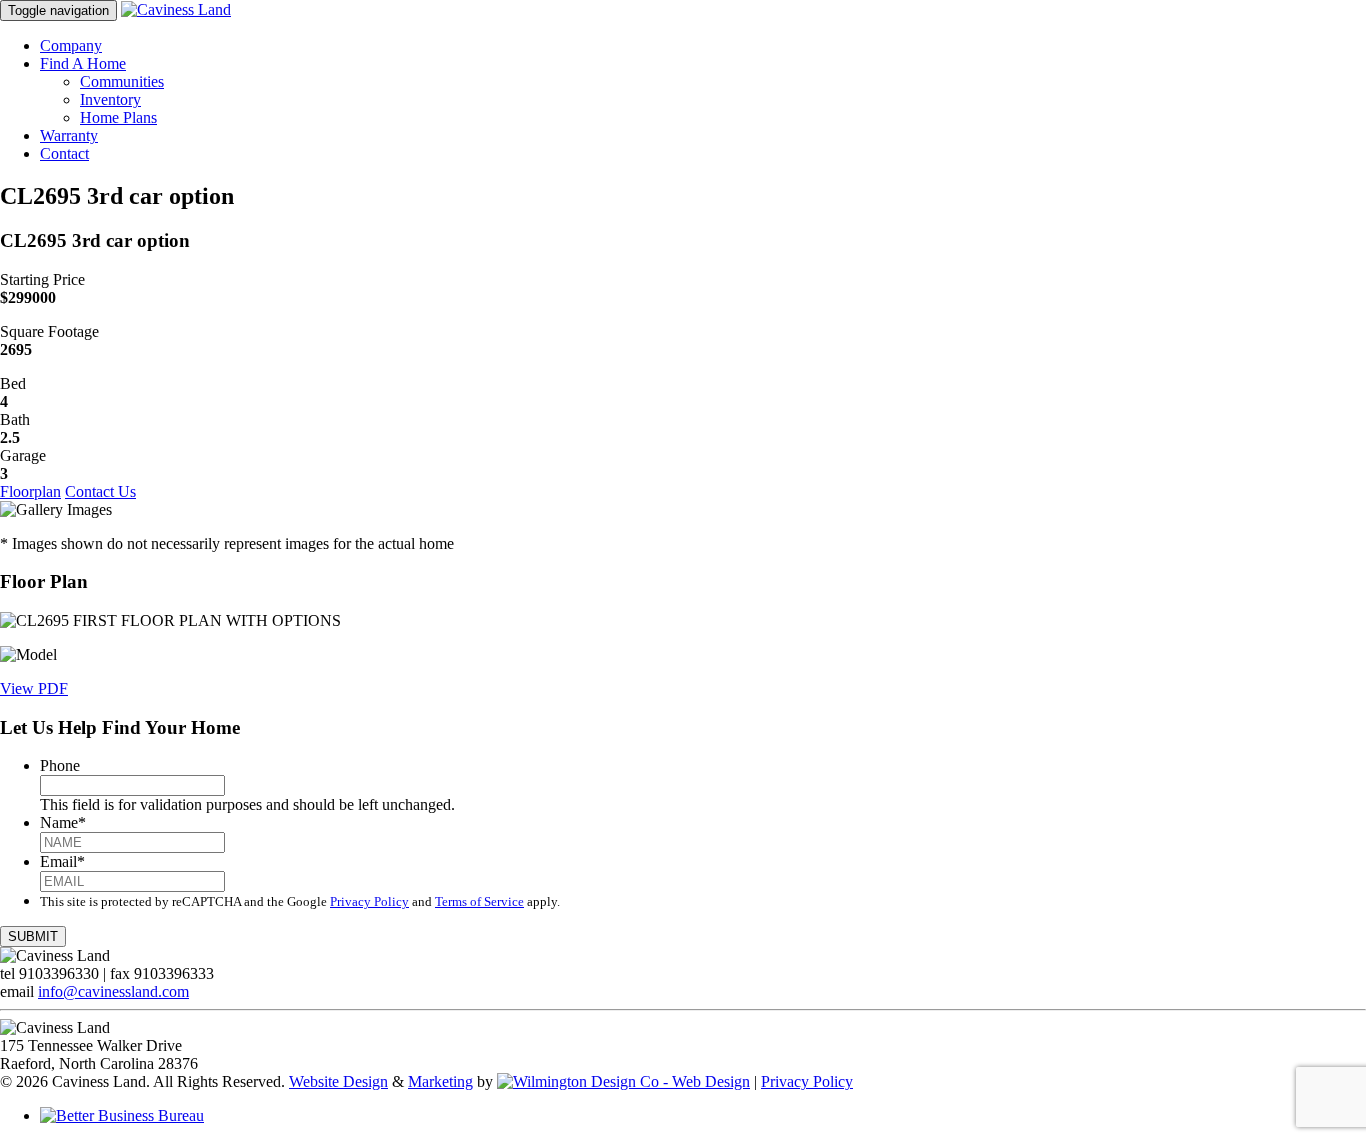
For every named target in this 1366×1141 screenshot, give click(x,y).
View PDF (34, 688)
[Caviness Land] (176, 9)
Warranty (69, 135)
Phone (60, 765)
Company (71, 45)
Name (63, 822)
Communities (122, 81)
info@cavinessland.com (113, 991)
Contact (64, 153)
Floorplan (30, 491)
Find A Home (83, 63)
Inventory (110, 99)
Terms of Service (479, 901)
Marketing (440, 1081)
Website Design (338, 1081)
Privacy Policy (369, 901)
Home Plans (118, 117)
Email (62, 861)
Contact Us (100, 491)
